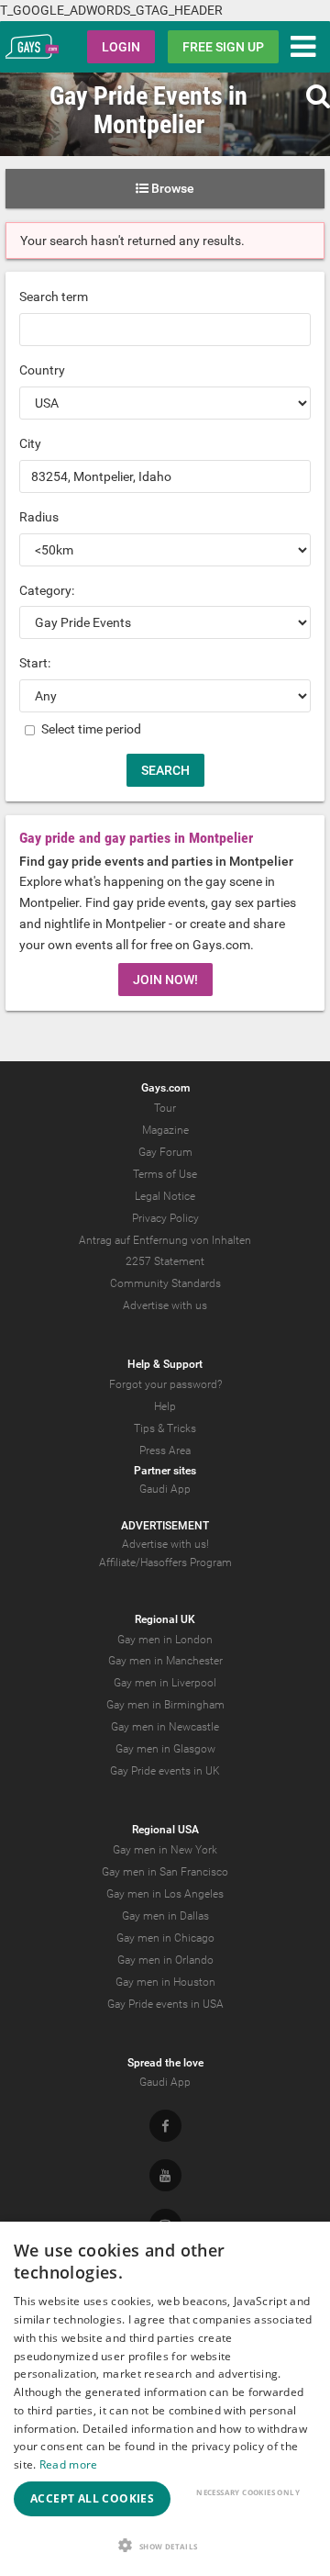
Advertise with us (165, 1305)
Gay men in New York (165, 1850)
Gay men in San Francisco (165, 1872)
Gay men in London (165, 1640)
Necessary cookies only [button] (248, 2492)
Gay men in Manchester (165, 1661)
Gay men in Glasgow (165, 1749)
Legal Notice (165, 1196)
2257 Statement (165, 1261)
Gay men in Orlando (165, 1960)
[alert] (165, 2399)
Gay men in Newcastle (165, 1727)
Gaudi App (165, 1489)
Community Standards (165, 1283)
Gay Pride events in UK (165, 1771)
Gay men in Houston (165, 1982)
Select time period (90, 729)
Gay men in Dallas (165, 1916)
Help (165, 1406)
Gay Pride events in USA (165, 2004)
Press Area (165, 1450)
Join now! (165, 980)
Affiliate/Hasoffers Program (165, 1562)
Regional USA (165, 1830)
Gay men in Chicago (165, 1938)
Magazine (165, 1130)
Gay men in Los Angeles (165, 1894)
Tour (165, 1108)
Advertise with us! (165, 1544)
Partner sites (165, 1471)
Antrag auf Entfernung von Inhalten (165, 1240)
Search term (54, 297)
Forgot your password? (165, 1384)
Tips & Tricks (165, 1428)
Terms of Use (165, 1174)
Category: (47, 590)
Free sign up (223, 47)
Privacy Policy (165, 1218)
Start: (35, 663)
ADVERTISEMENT (165, 1526)
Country (42, 370)
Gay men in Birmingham (165, 1705)
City (30, 443)
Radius (39, 517)
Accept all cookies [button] (92, 2498)
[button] (165, 2545)
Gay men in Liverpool (165, 1683)
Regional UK (165, 1619)
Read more (69, 2464)
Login (121, 47)
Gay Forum (165, 1152)
